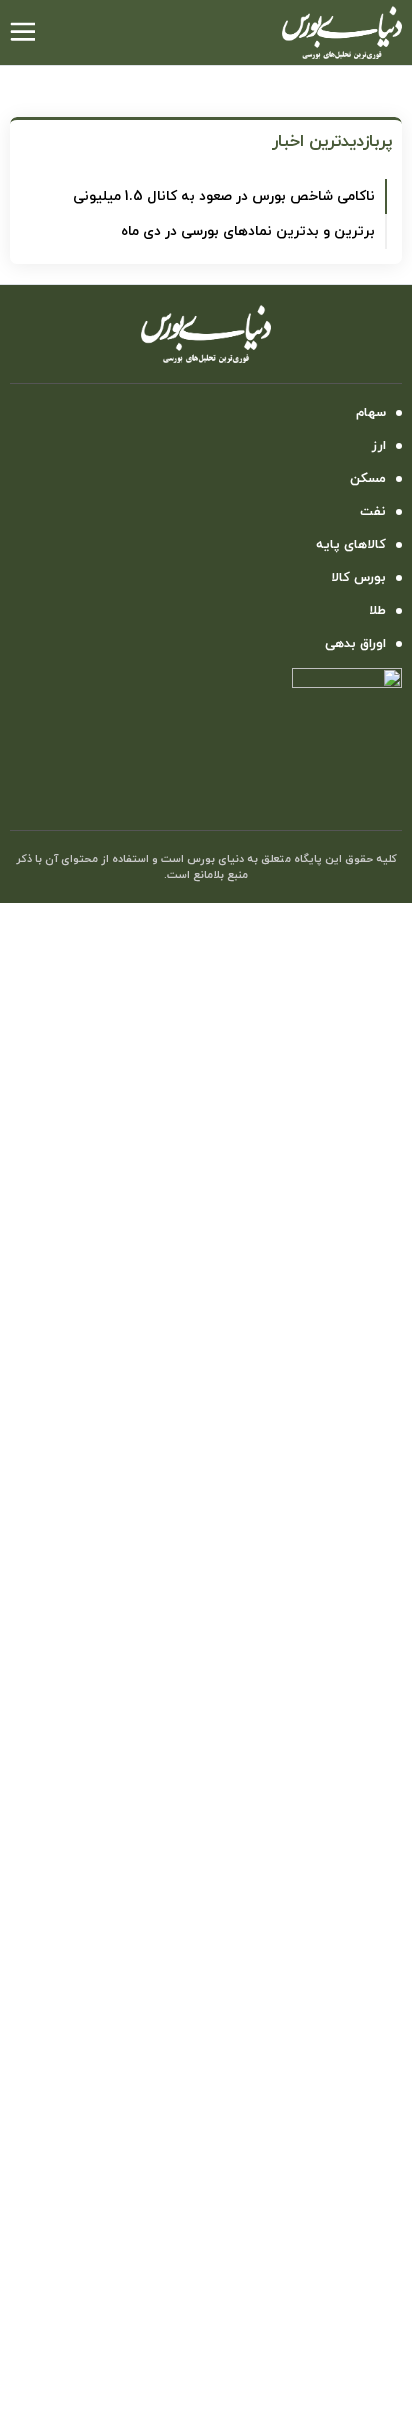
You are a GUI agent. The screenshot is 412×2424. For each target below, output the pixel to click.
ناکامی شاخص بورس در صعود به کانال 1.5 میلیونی (224, 196)
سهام (371, 413)
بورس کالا (358, 578)
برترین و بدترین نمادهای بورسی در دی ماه (248, 231)
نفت (373, 512)
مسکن (368, 479)
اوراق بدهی (355, 644)
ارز (379, 446)
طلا (377, 611)
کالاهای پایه (351, 545)
